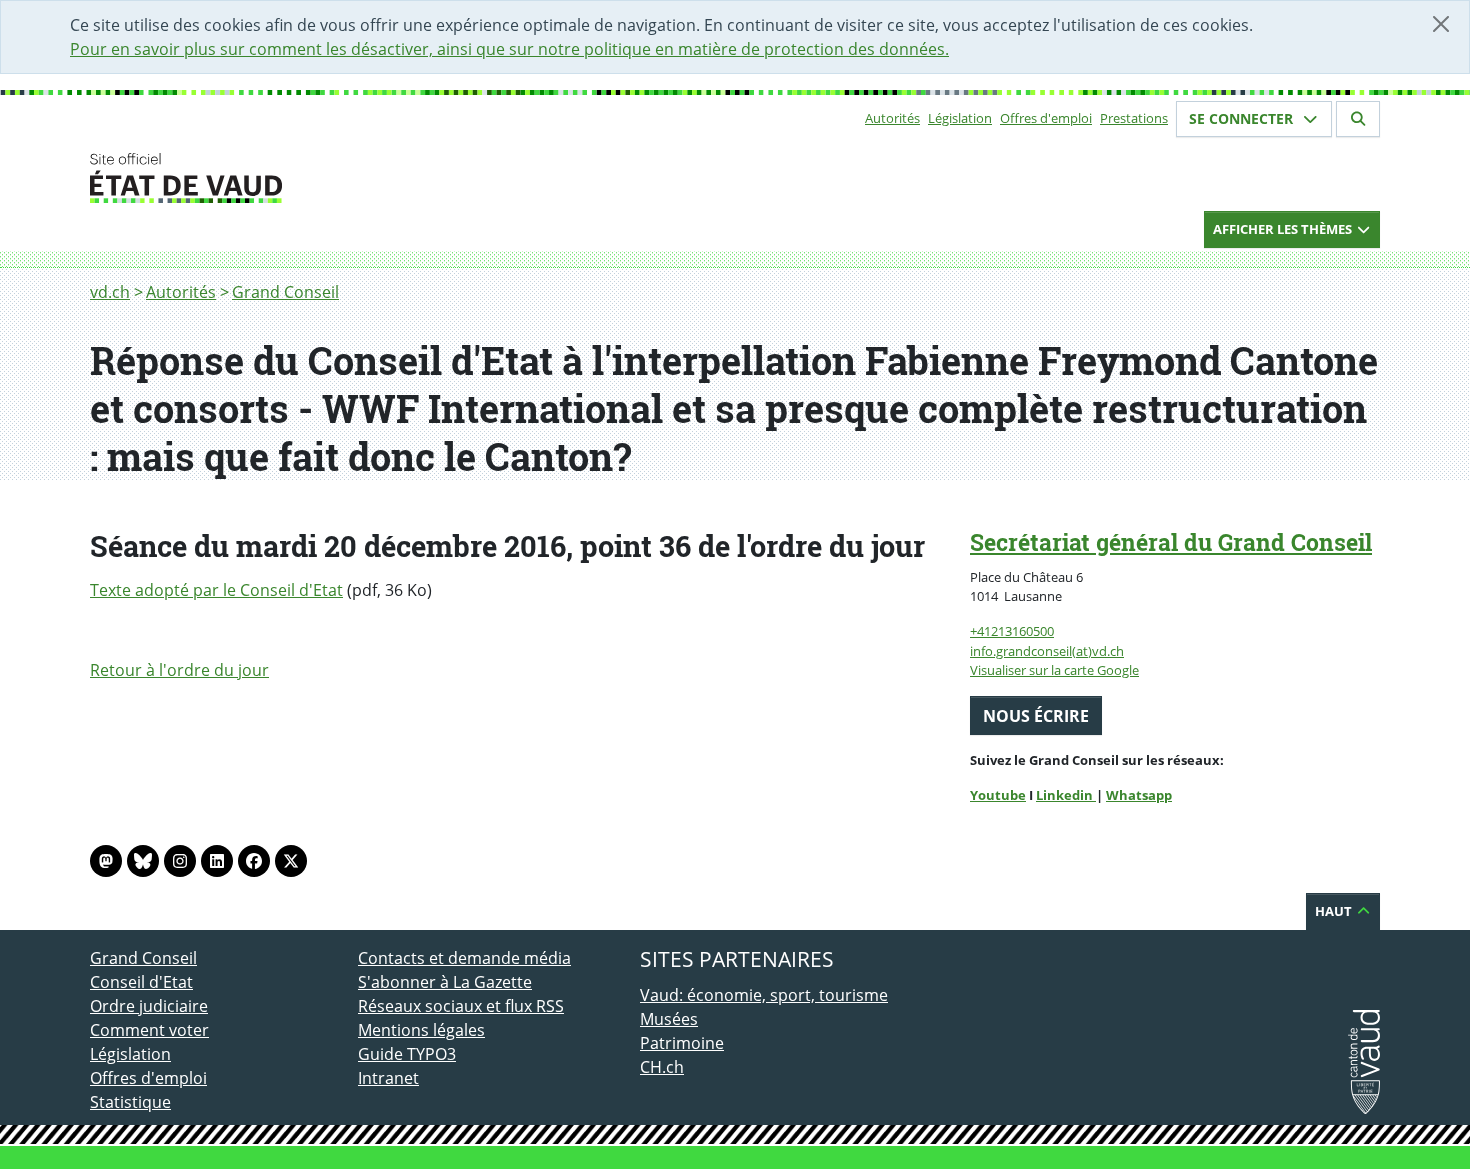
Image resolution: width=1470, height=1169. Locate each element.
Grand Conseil (285, 292)
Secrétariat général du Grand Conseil (1171, 542)
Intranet (388, 1078)
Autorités (892, 118)
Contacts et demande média (464, 958)
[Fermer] (1441, 24)
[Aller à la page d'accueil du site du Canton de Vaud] (350, 178)
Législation (960, 118)
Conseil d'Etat (141, 982)
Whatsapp (1139, 795)
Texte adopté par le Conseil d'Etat (216, 590)
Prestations (1134, 118)
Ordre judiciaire (149, 1006)
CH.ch (662, 1067)
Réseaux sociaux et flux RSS (461, 1006)
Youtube (998, 795)
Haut (1335, 911)
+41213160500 (1012, 631)
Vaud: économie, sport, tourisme (764, 995)
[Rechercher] (1358, 119)
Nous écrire (1036, 716)
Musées (669, 1019)
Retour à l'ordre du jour (179, 670)
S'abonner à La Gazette (445, 982)
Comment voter (149, 1030)
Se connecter (1243, 118)
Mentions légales (421, 1030)
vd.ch (110, 292)
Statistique (130, 1102)
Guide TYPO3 (407, 1054)
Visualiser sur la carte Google (1054, 670)
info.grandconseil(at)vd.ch (1047, 651)
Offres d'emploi (1046, 118)
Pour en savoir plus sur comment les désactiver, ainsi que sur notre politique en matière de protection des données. (509, 49)
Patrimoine (682, 1043)
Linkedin (1066, 795)
